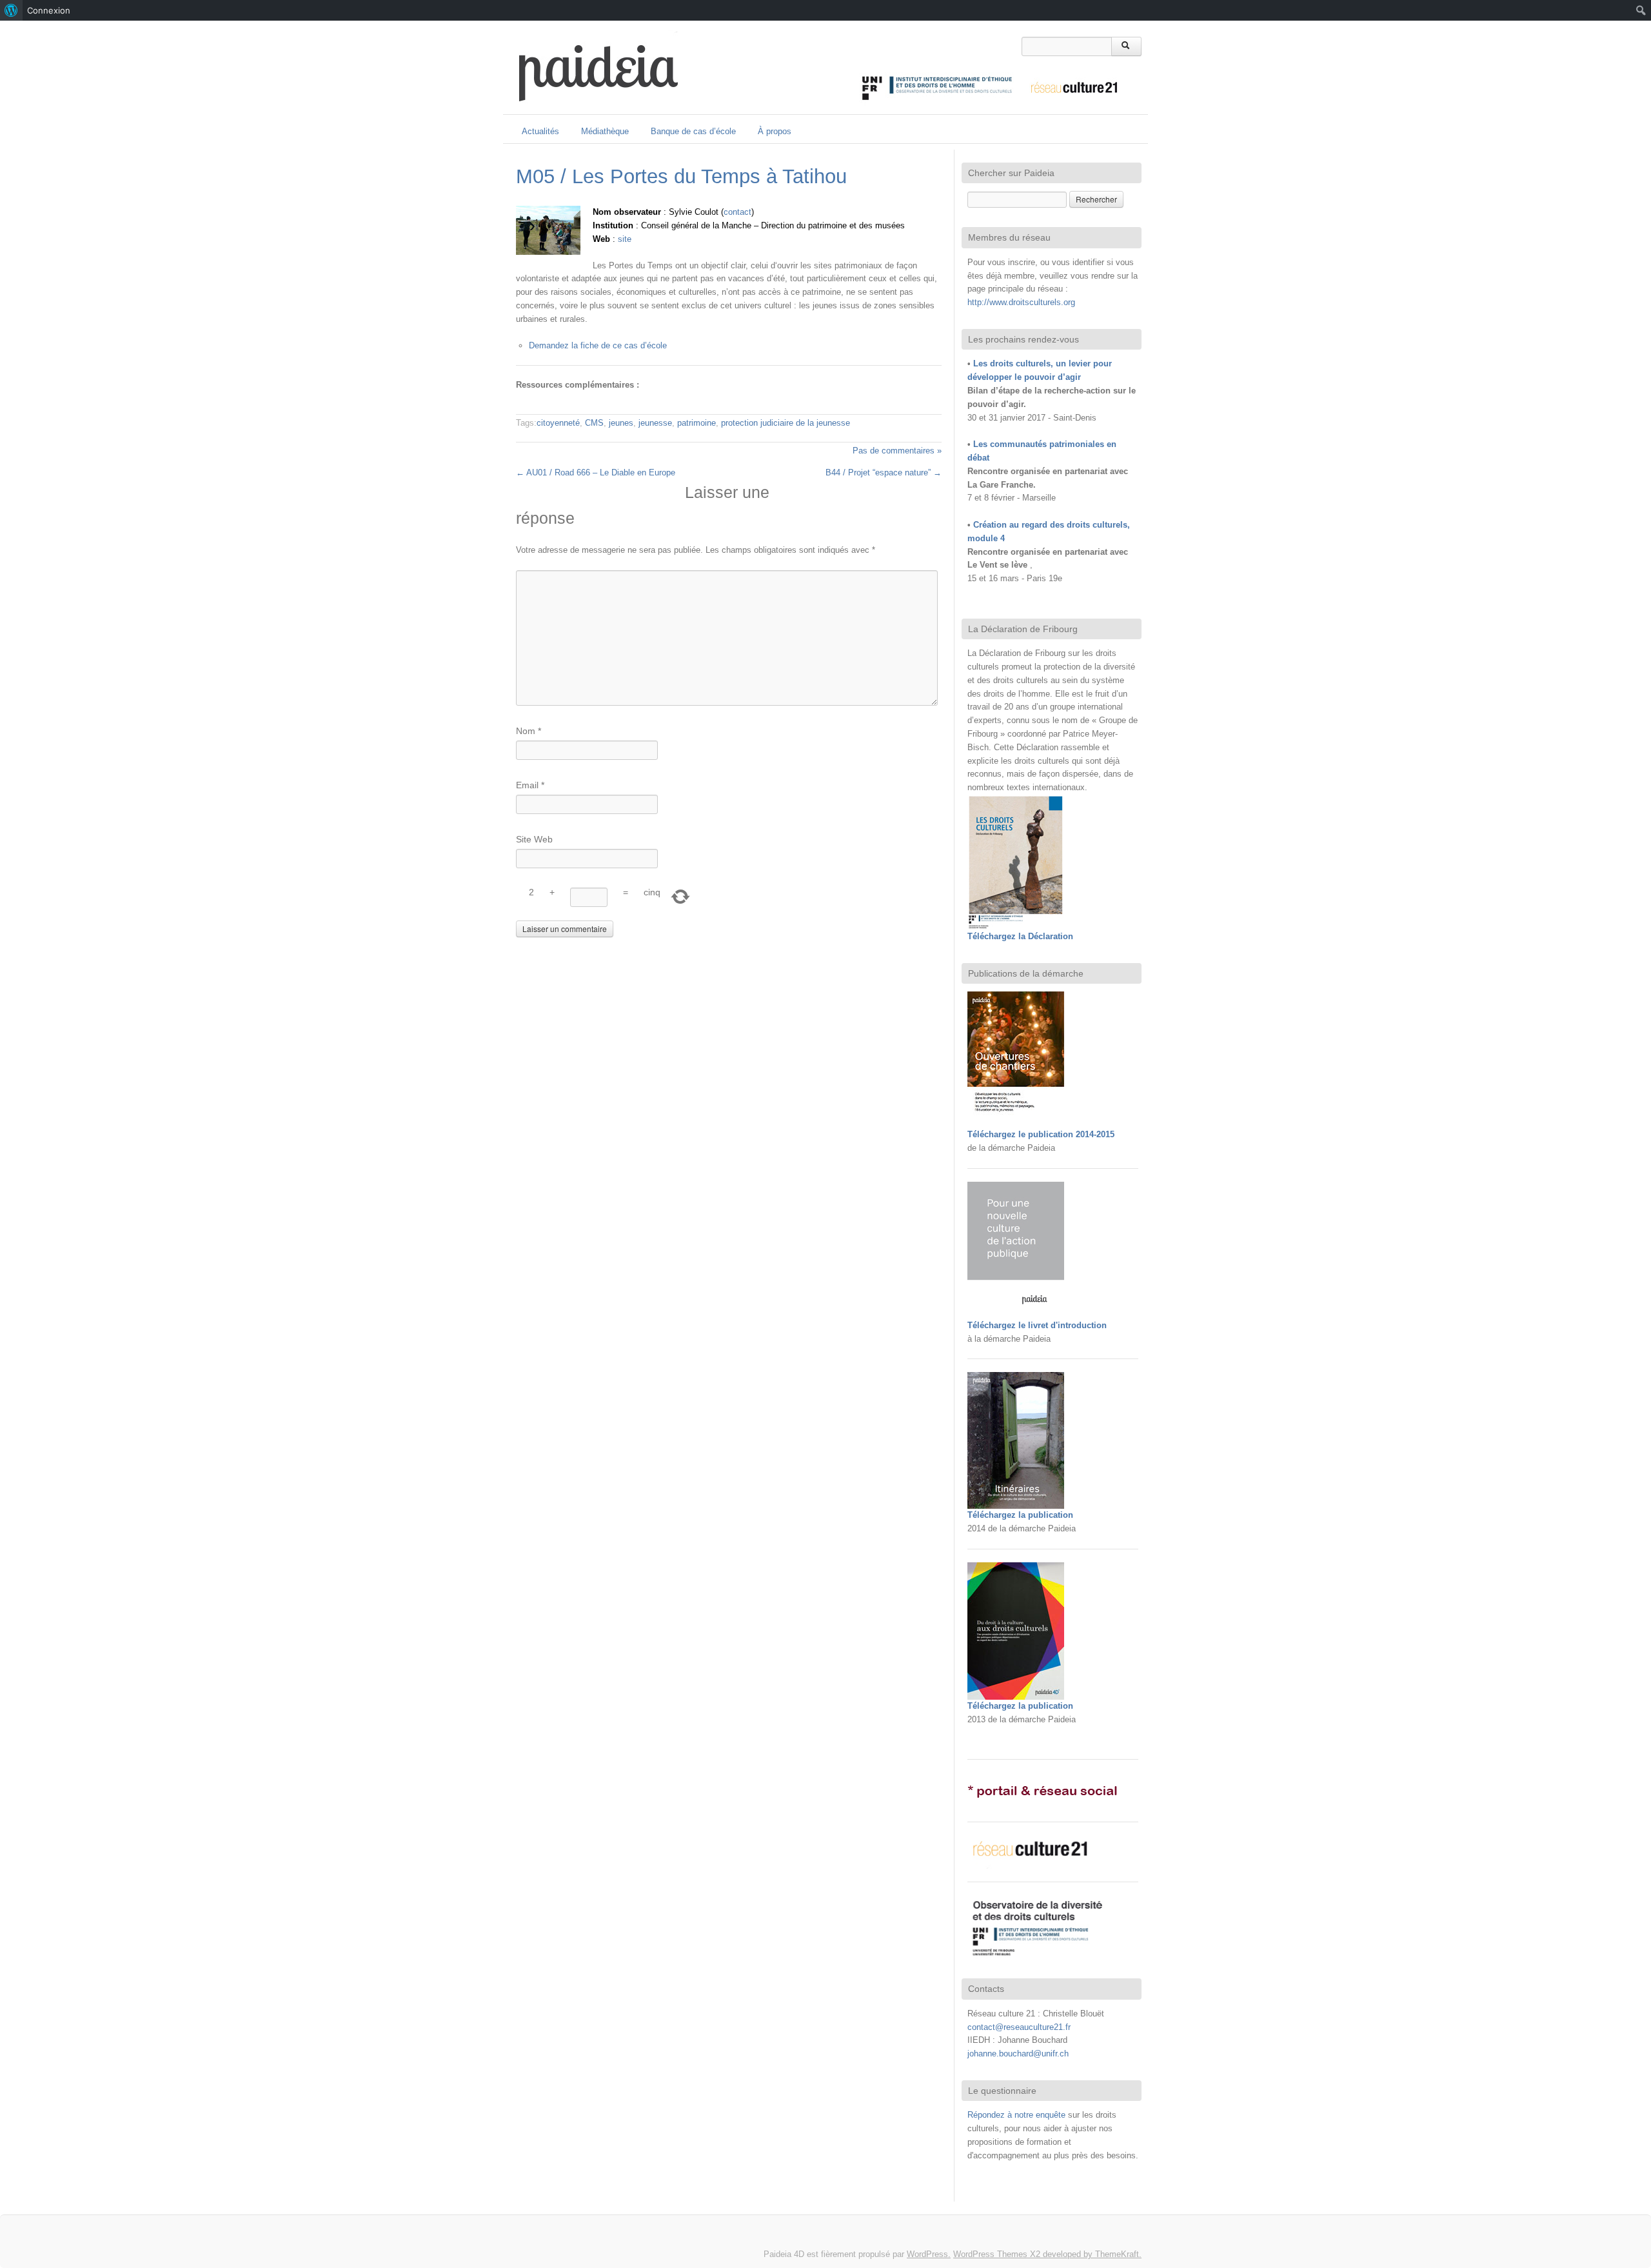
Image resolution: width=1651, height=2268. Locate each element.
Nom (529, 731)
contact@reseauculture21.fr (1019, 2027)
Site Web (534, 839)
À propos (775, 131)
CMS (594, 423)
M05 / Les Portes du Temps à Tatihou (681, 176)
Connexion (49, 10)
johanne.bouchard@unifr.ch (1018, 2054)
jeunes (621, 423)
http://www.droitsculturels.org (1021, 302)
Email (530, 785)
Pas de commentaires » (897, 451)
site (625, 239)
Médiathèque (605, 131)
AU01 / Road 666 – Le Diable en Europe (596, 473)
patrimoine (697, 423)
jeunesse (655, 423)
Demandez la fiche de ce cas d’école (598, 345)
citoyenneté (558, 423)
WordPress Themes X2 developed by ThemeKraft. (1047, 2254)
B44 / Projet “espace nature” (884, 473)
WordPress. (929, 2254)
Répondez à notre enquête (1018, 2115)
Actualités (540, 131)
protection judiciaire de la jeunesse (786, 423)
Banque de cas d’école (693, 131)
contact (737, 212)
